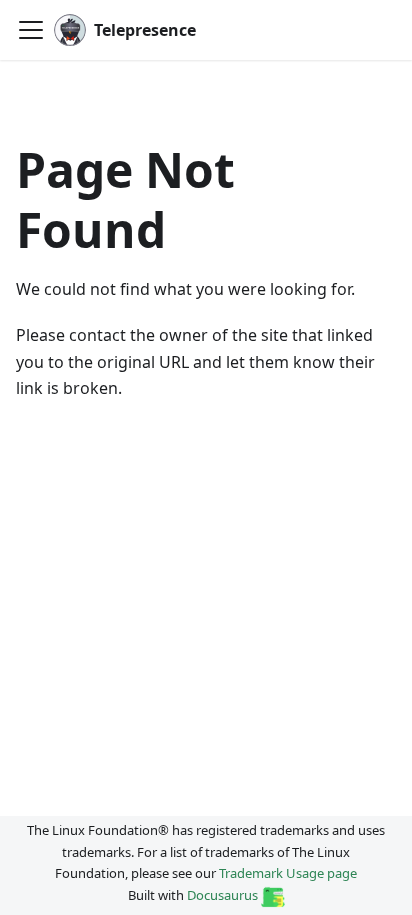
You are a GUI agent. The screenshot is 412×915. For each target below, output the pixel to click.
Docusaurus (224, 895)
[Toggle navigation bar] (31, 30)
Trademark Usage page (288, 873)
